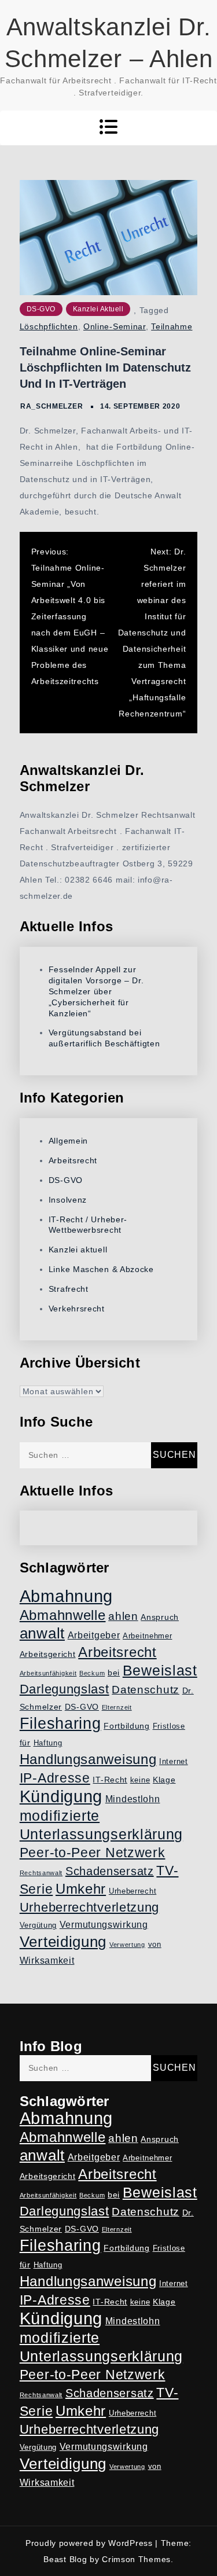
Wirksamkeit (47, 1961)
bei (114, 1673)
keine (140, 1780)
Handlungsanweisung (88, 1759)
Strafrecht (69, 1289)
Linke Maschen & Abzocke (101, 1269)
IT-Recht (110, 1780)
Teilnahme (172, 326)
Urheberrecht (133, 1891)
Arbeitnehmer (147, 1636)
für (25, 1743)
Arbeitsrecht (73, 1160)
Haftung (48, 1743)
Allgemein (68, 1141)
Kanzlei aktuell (98, 309)
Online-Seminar (115, 326)
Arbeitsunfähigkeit (48, 1673)
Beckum (92, 1673)
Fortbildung (127, 1726)
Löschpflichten (49, 326)
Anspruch (160, 1617)
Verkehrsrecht (77, 1309)
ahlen (123, 1616)
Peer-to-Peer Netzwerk (93, 1853)
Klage (164, 1780)
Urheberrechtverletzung (89, 1907)
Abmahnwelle (63, 1615)
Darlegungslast (65, 1689)
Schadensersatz (110, 1871)
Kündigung (61, 1796)
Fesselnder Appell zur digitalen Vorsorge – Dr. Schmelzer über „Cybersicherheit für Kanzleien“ (96, 991)
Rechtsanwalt (41, 1873)
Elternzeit (117, 1707)
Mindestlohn (133, 1799)
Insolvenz (68, 1200)
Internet (174, 1762)
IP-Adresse (55, 1778)
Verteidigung (63, 1942)
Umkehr (81, 1889)
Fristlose (169, 1726)
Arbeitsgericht (48, 1654)
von (155, 1945)
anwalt (42, 1633)
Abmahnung (66, 1596)
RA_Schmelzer (52, 406)
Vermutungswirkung (104, 1925)
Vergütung (38, 1925)
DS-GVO (41, 309)
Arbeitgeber (94, 1635)
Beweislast (160, 1670)
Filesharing (60, 1723)
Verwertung (127, 1945)
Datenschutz (146, 1690)
